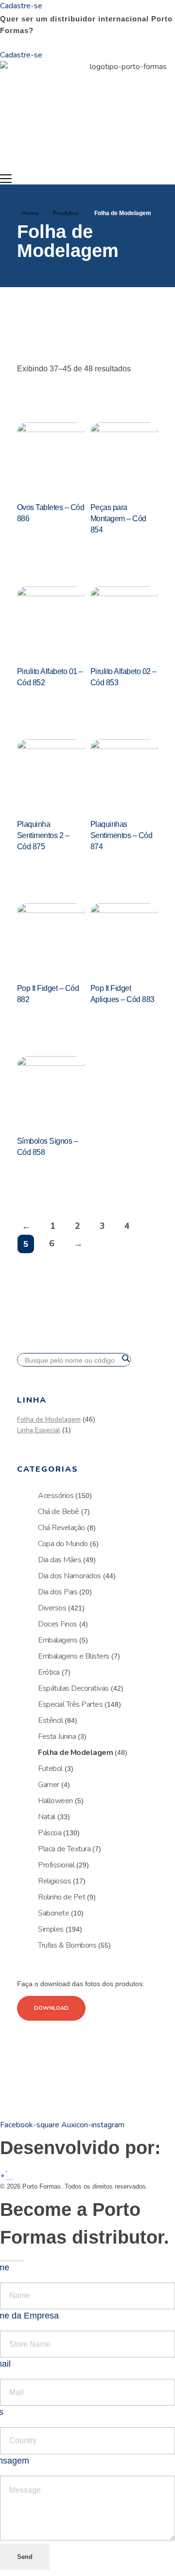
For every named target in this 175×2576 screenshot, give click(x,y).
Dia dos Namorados (70, 1576)
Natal (47, 1817)
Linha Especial (39, 1430)
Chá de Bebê (59, 1512)
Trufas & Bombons (67, 1945)
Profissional (56, 1865)
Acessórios (56, 1496)
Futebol (50, 1769)
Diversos (52, 1608)
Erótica (49, 1672)
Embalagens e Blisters (74, 1656)
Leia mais (41, 543)
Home (30, 213)
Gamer (49, 1785)
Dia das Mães (60, 1560)
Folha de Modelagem (49, 1419)
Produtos (66, 213)
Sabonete (53, 1913)
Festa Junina (57, 1736)
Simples (51, 1929)
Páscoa (50, 1833)
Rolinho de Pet (61, 1897)
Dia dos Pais (58, 1592)
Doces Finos (58, 1624)
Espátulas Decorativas (73, 1688)
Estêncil (50, 1720)
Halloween (55, 1801)
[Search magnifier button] (125, 1358)
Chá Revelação (61, 1528)
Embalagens (58, 1640)
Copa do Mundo (63, 1544)
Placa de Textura (64, 1849)
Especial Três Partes (70, 1704)
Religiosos (54, 1881)
